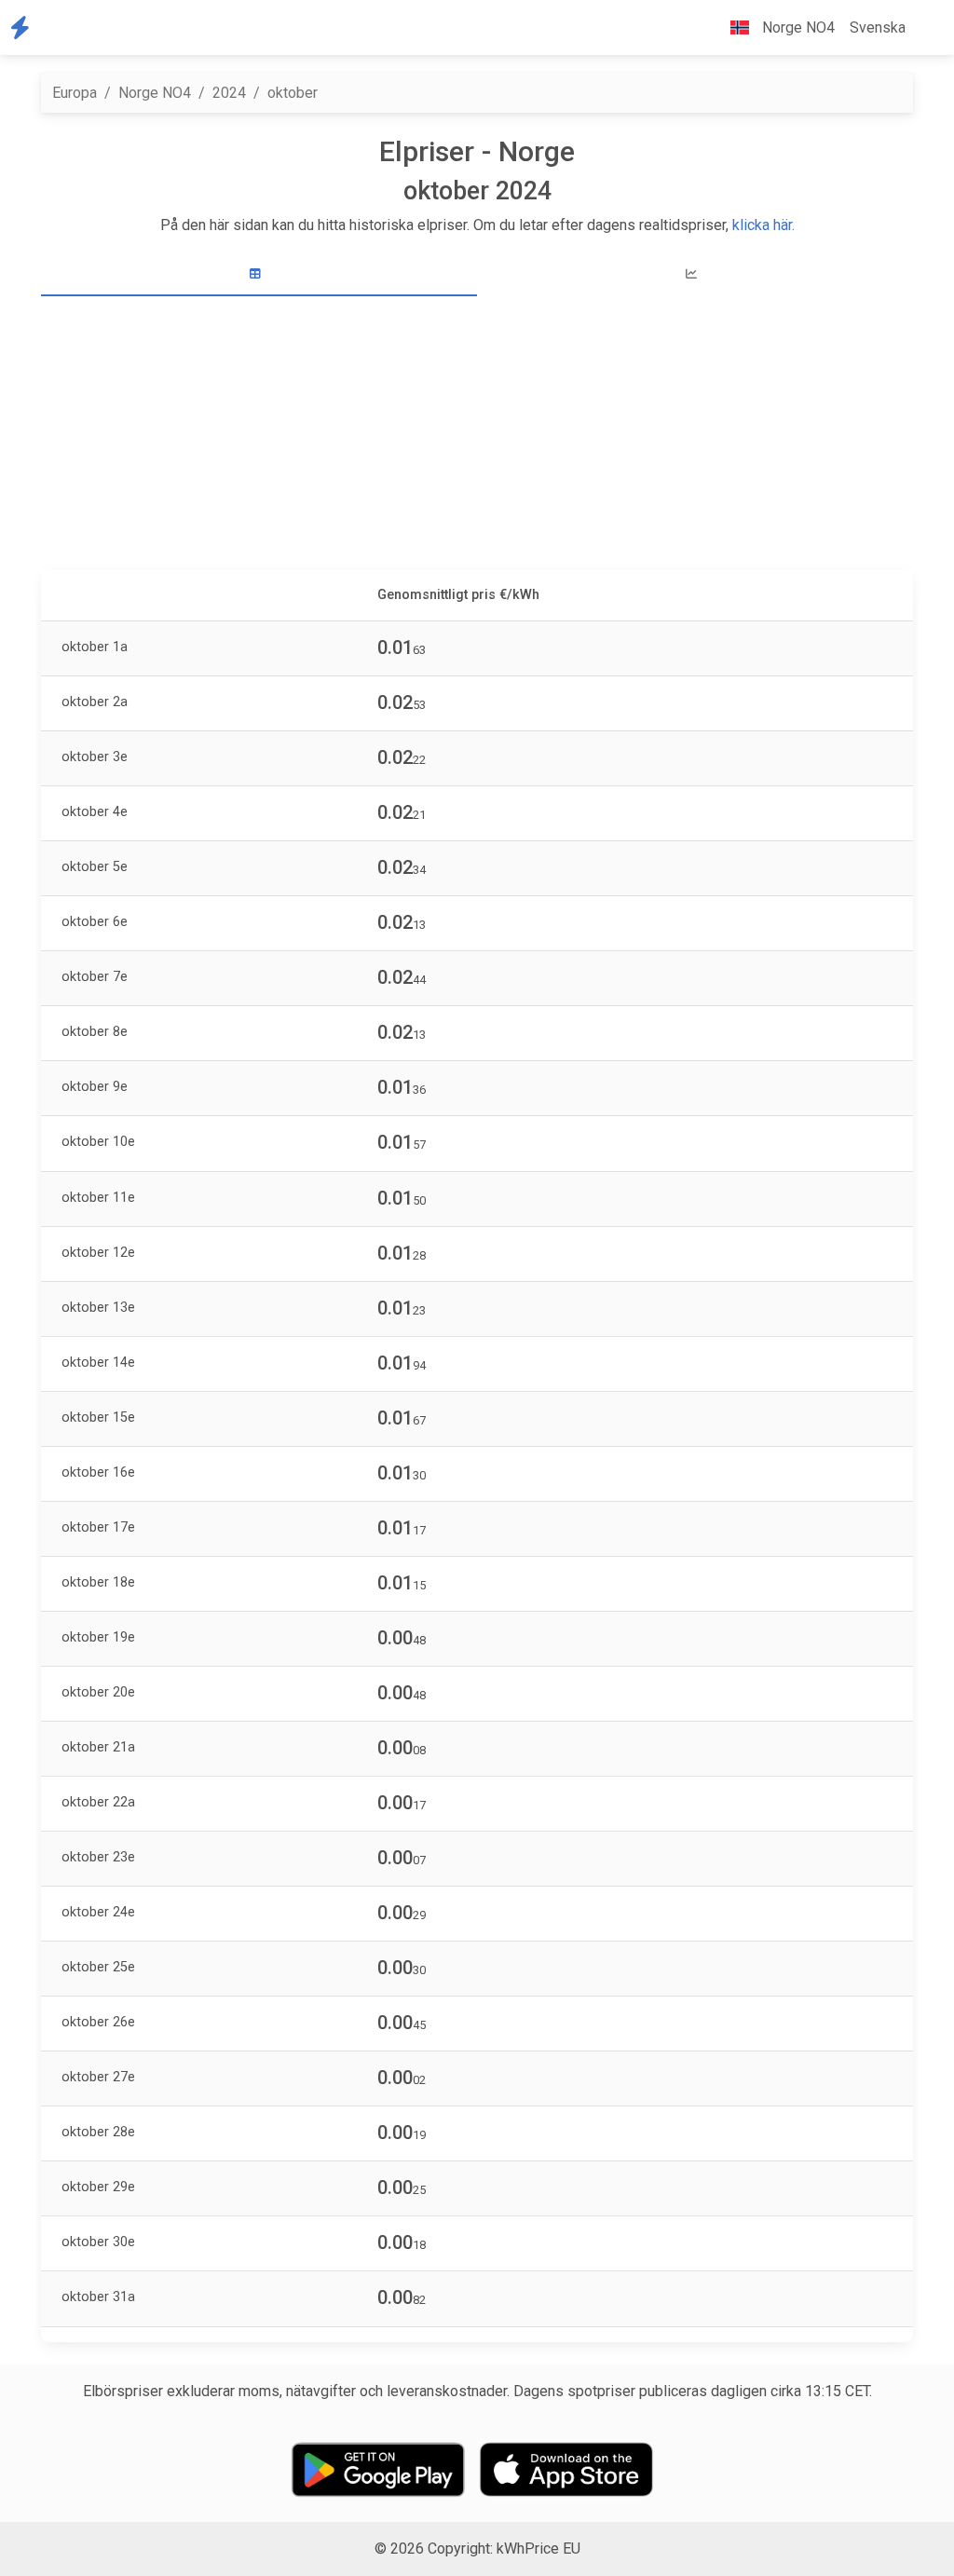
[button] (928, 28)
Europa (75, 93)
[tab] (259, 274)
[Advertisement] (477, 435)
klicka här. (763, 225)
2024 (229, 93)
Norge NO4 (155, 93)
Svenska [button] (878, 27)
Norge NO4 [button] (797, 27)
